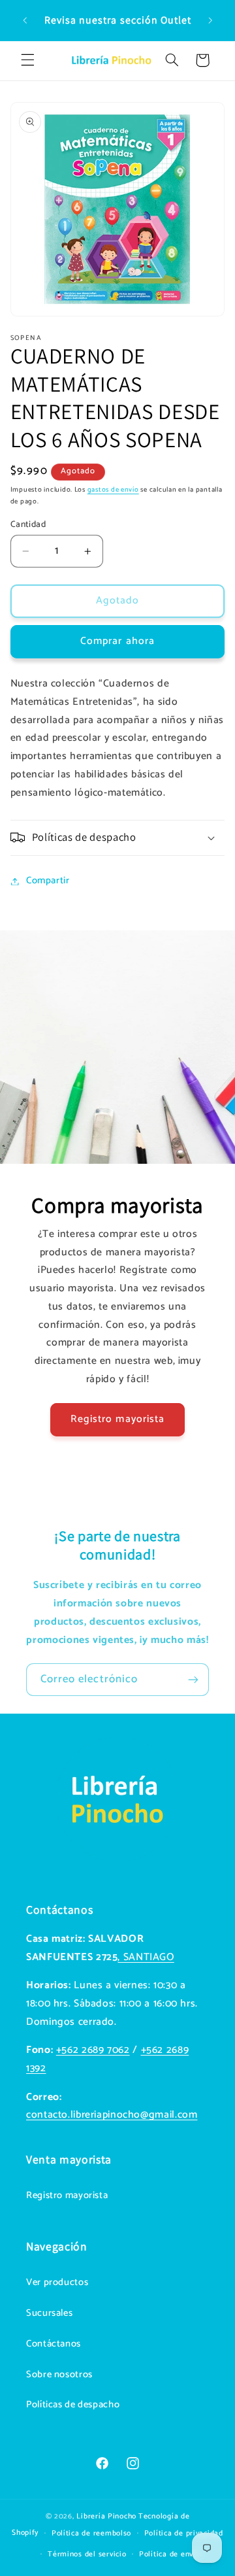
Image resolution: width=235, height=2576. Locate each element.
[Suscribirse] (193, 1679)
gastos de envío (113, 490)
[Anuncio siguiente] (210, 20)
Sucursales (49, 2313)
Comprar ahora (117, 641)
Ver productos (57, 2282)
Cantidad (28, 524)
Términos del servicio (87, 2554)
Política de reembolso (91, 2533)
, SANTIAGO (146, 1957)
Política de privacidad (184, 2533)
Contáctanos (54, 2344)
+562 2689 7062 (93, 2050)
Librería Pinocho (106, 2516)
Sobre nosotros (59, 2375)
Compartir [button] (48, 881)
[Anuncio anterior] (25, 20)
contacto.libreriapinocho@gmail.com (112, 2115)
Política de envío (170, 2554)
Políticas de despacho (73, 2405)
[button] (27, 60)
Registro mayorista (117, 1419)
